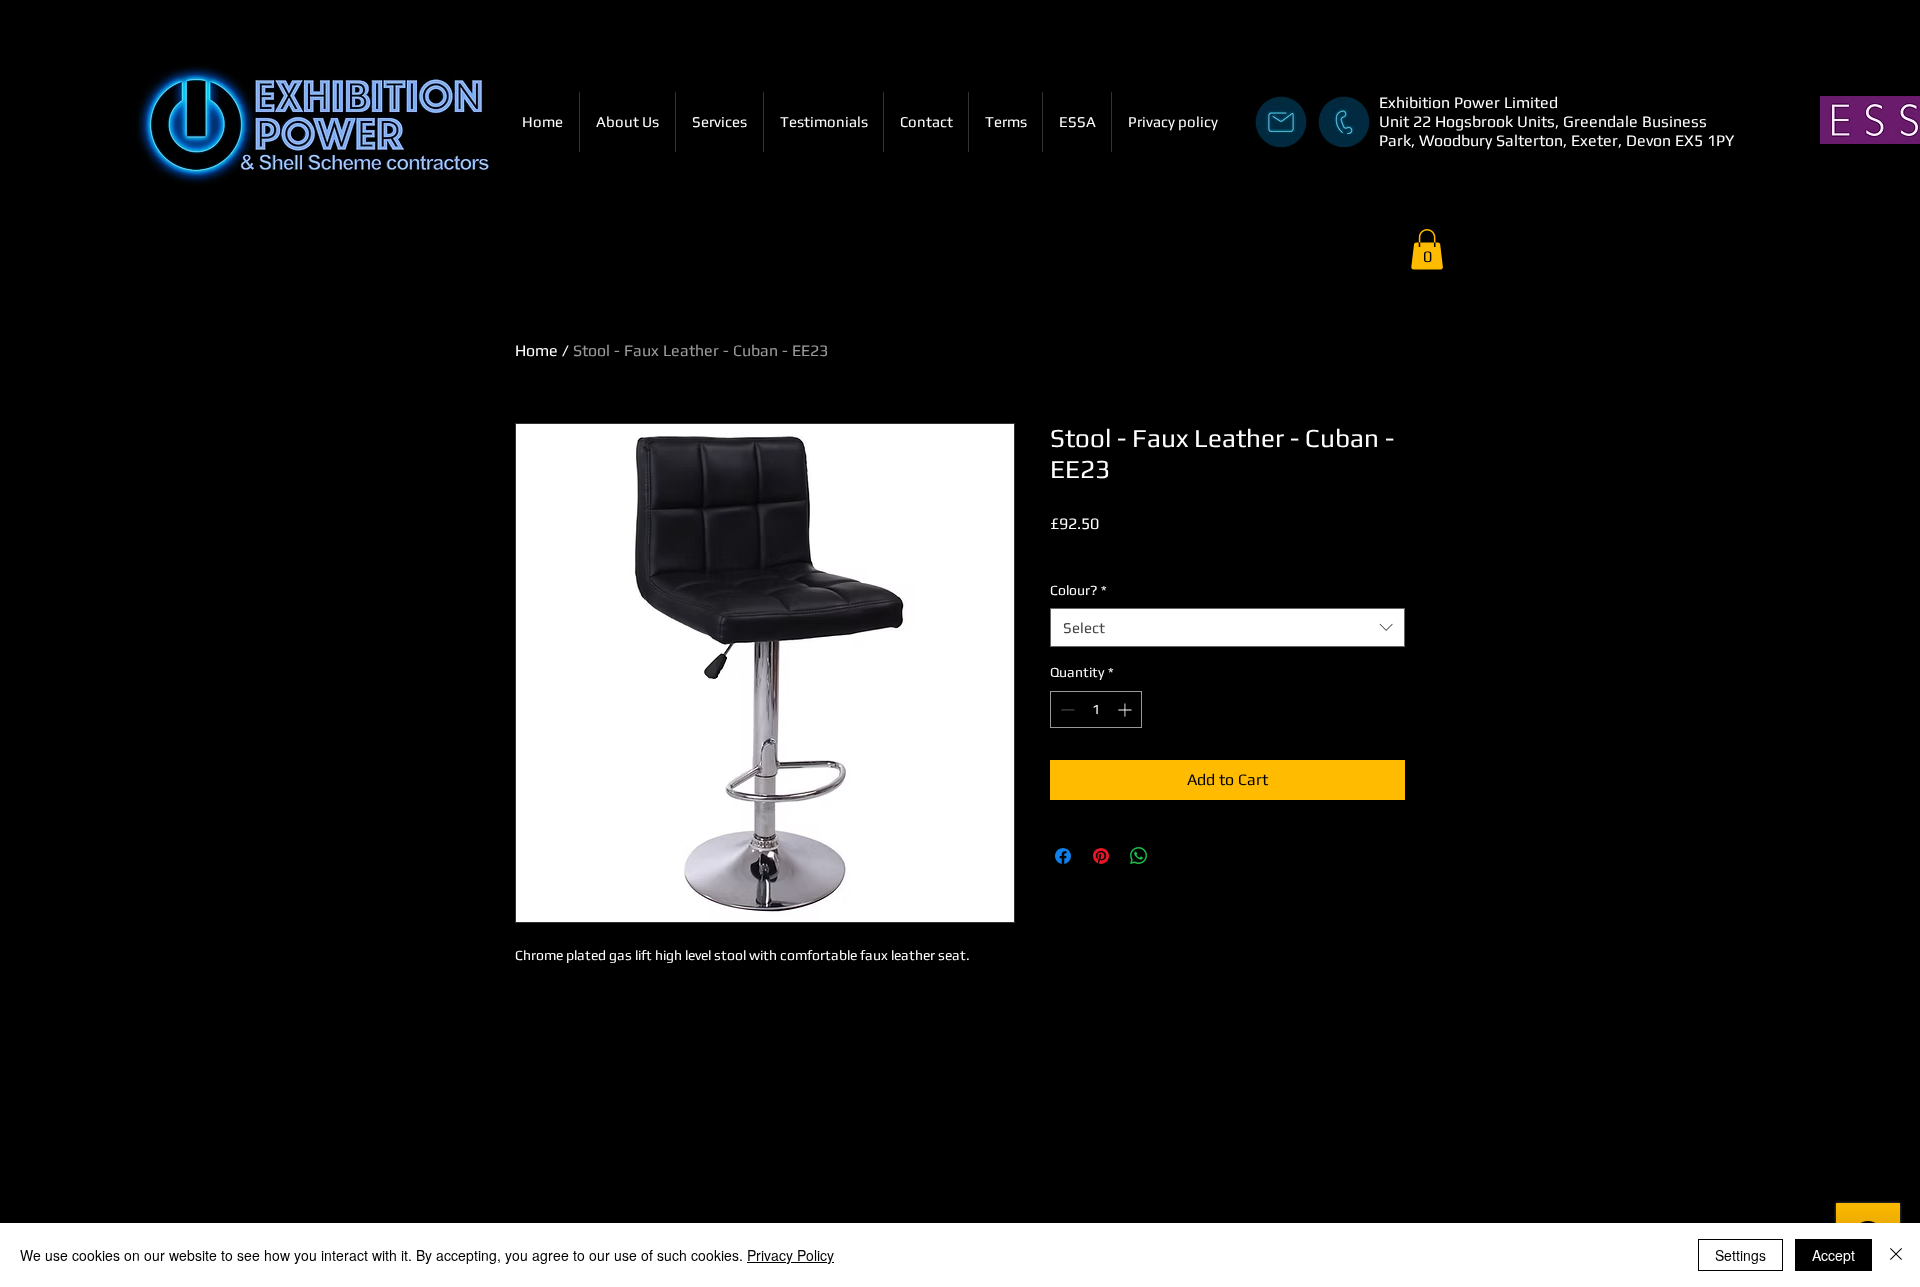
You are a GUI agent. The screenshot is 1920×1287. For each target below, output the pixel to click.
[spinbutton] (1096, 709)
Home (536, 350)
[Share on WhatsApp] (1139, 856)
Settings (1740, 1255)
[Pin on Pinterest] (1101, 856)
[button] (1427, 249)
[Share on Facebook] (1063, 856)
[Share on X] (1177, 856)
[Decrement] (1065, 709)
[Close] (1896, 1255)
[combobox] (1227, 627)
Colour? (1078, 590)
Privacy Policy (790, 1255)
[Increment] (1126, 709)
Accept (1833, 1255)
